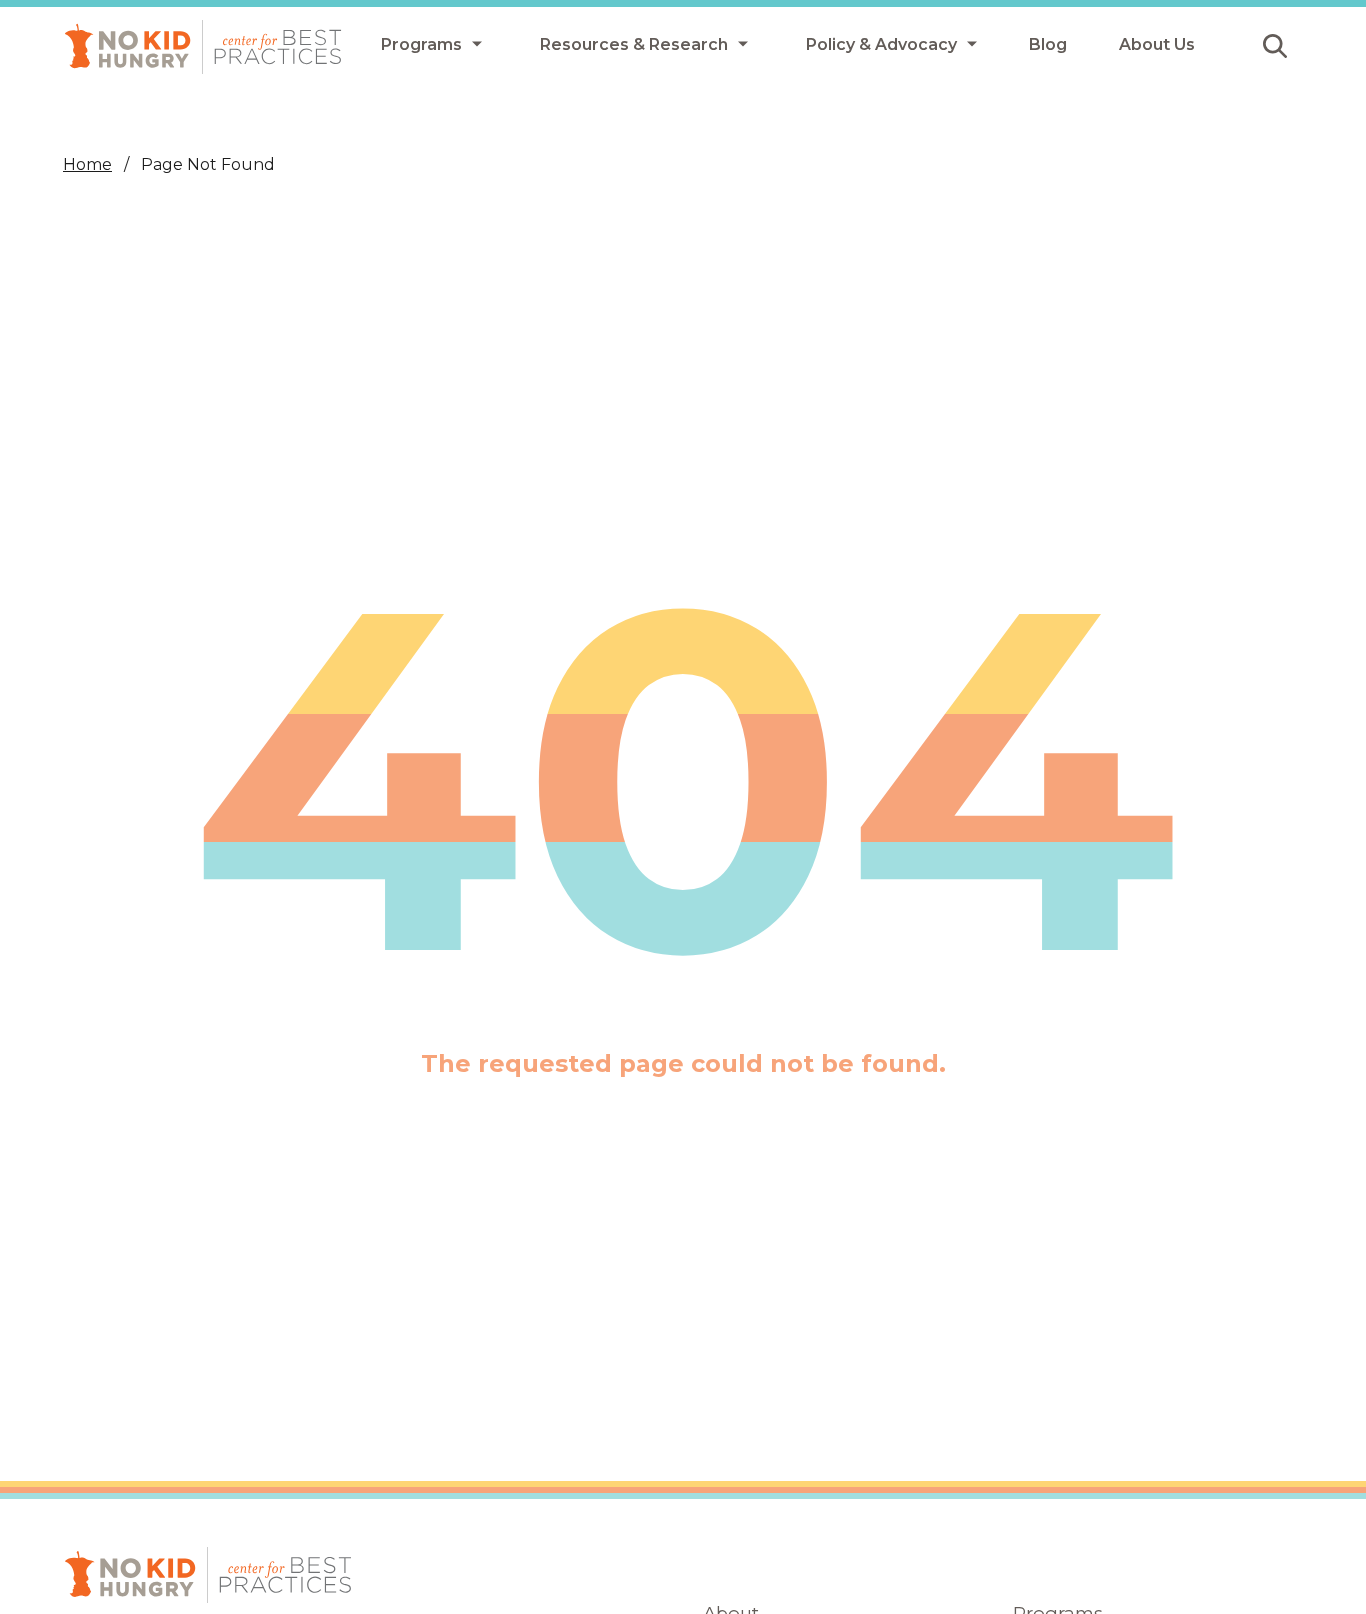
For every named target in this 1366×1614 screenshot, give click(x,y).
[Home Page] (203, 47)
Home (87, 164)
